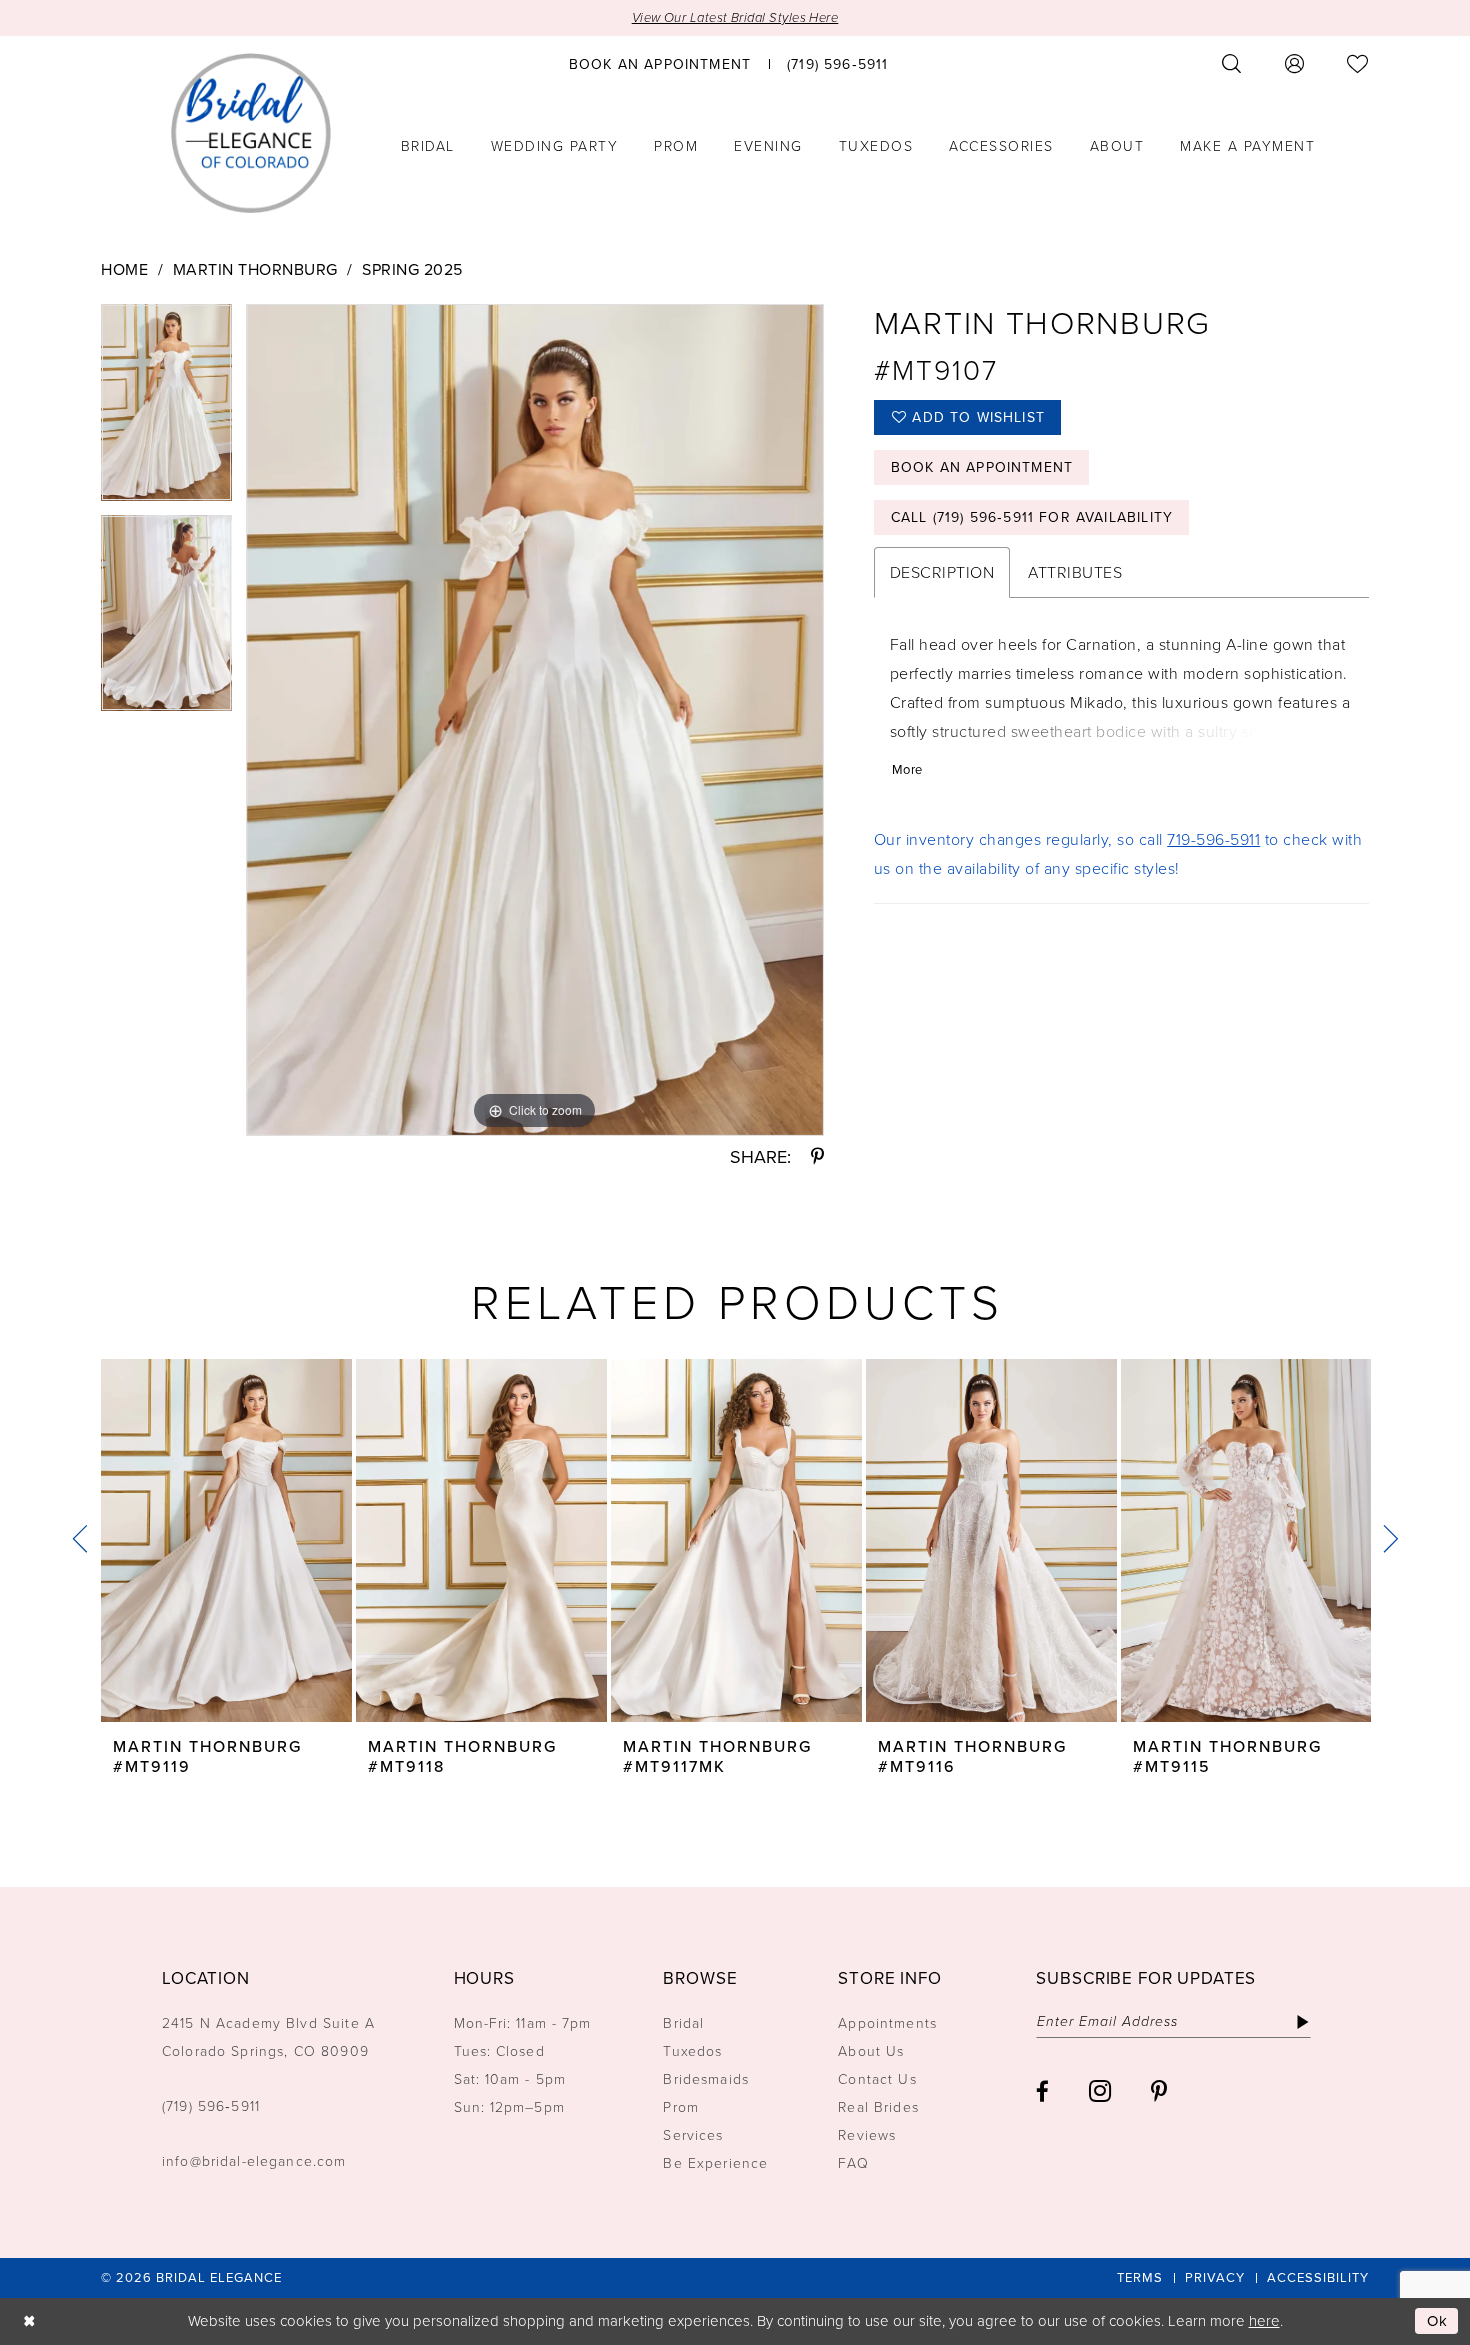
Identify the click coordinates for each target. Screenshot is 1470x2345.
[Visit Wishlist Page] (1358, 63)
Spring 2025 (412, 269)
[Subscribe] (1302, 2022)
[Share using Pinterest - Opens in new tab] (817, 1157)
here (1264, 2321)
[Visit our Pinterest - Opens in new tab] (1159, 2091)
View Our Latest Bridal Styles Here (735, 17)
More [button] (907, 769)
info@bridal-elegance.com (254, 2161)
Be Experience (715, 2163)
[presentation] (226, 1540)
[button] (1295, 63)
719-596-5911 (1213, 839)
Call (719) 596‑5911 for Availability (1032, 517)
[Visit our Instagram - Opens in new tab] (1100, 2091)
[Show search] (1232, 63)
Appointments (887, 2023)
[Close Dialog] (29, 2321)
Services (693, 2135)
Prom (681, 2107)
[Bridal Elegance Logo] (251, 133)
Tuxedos (692, 2051)
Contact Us (877, 2079)
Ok (1438, 2321)
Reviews (867, 2135)
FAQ (853, 2163)
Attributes (1075, 572)
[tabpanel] (166, 409)
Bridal (683, 2023)
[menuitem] (660, 63)
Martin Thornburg (255, 269)
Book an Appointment (982, 467)
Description (942, 572)
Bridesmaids (706, 2079)
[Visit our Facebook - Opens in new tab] (1042, 2091)
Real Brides (878, 2107)
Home (124, 269)
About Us (871, 2051)
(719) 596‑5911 (211, 2106)
